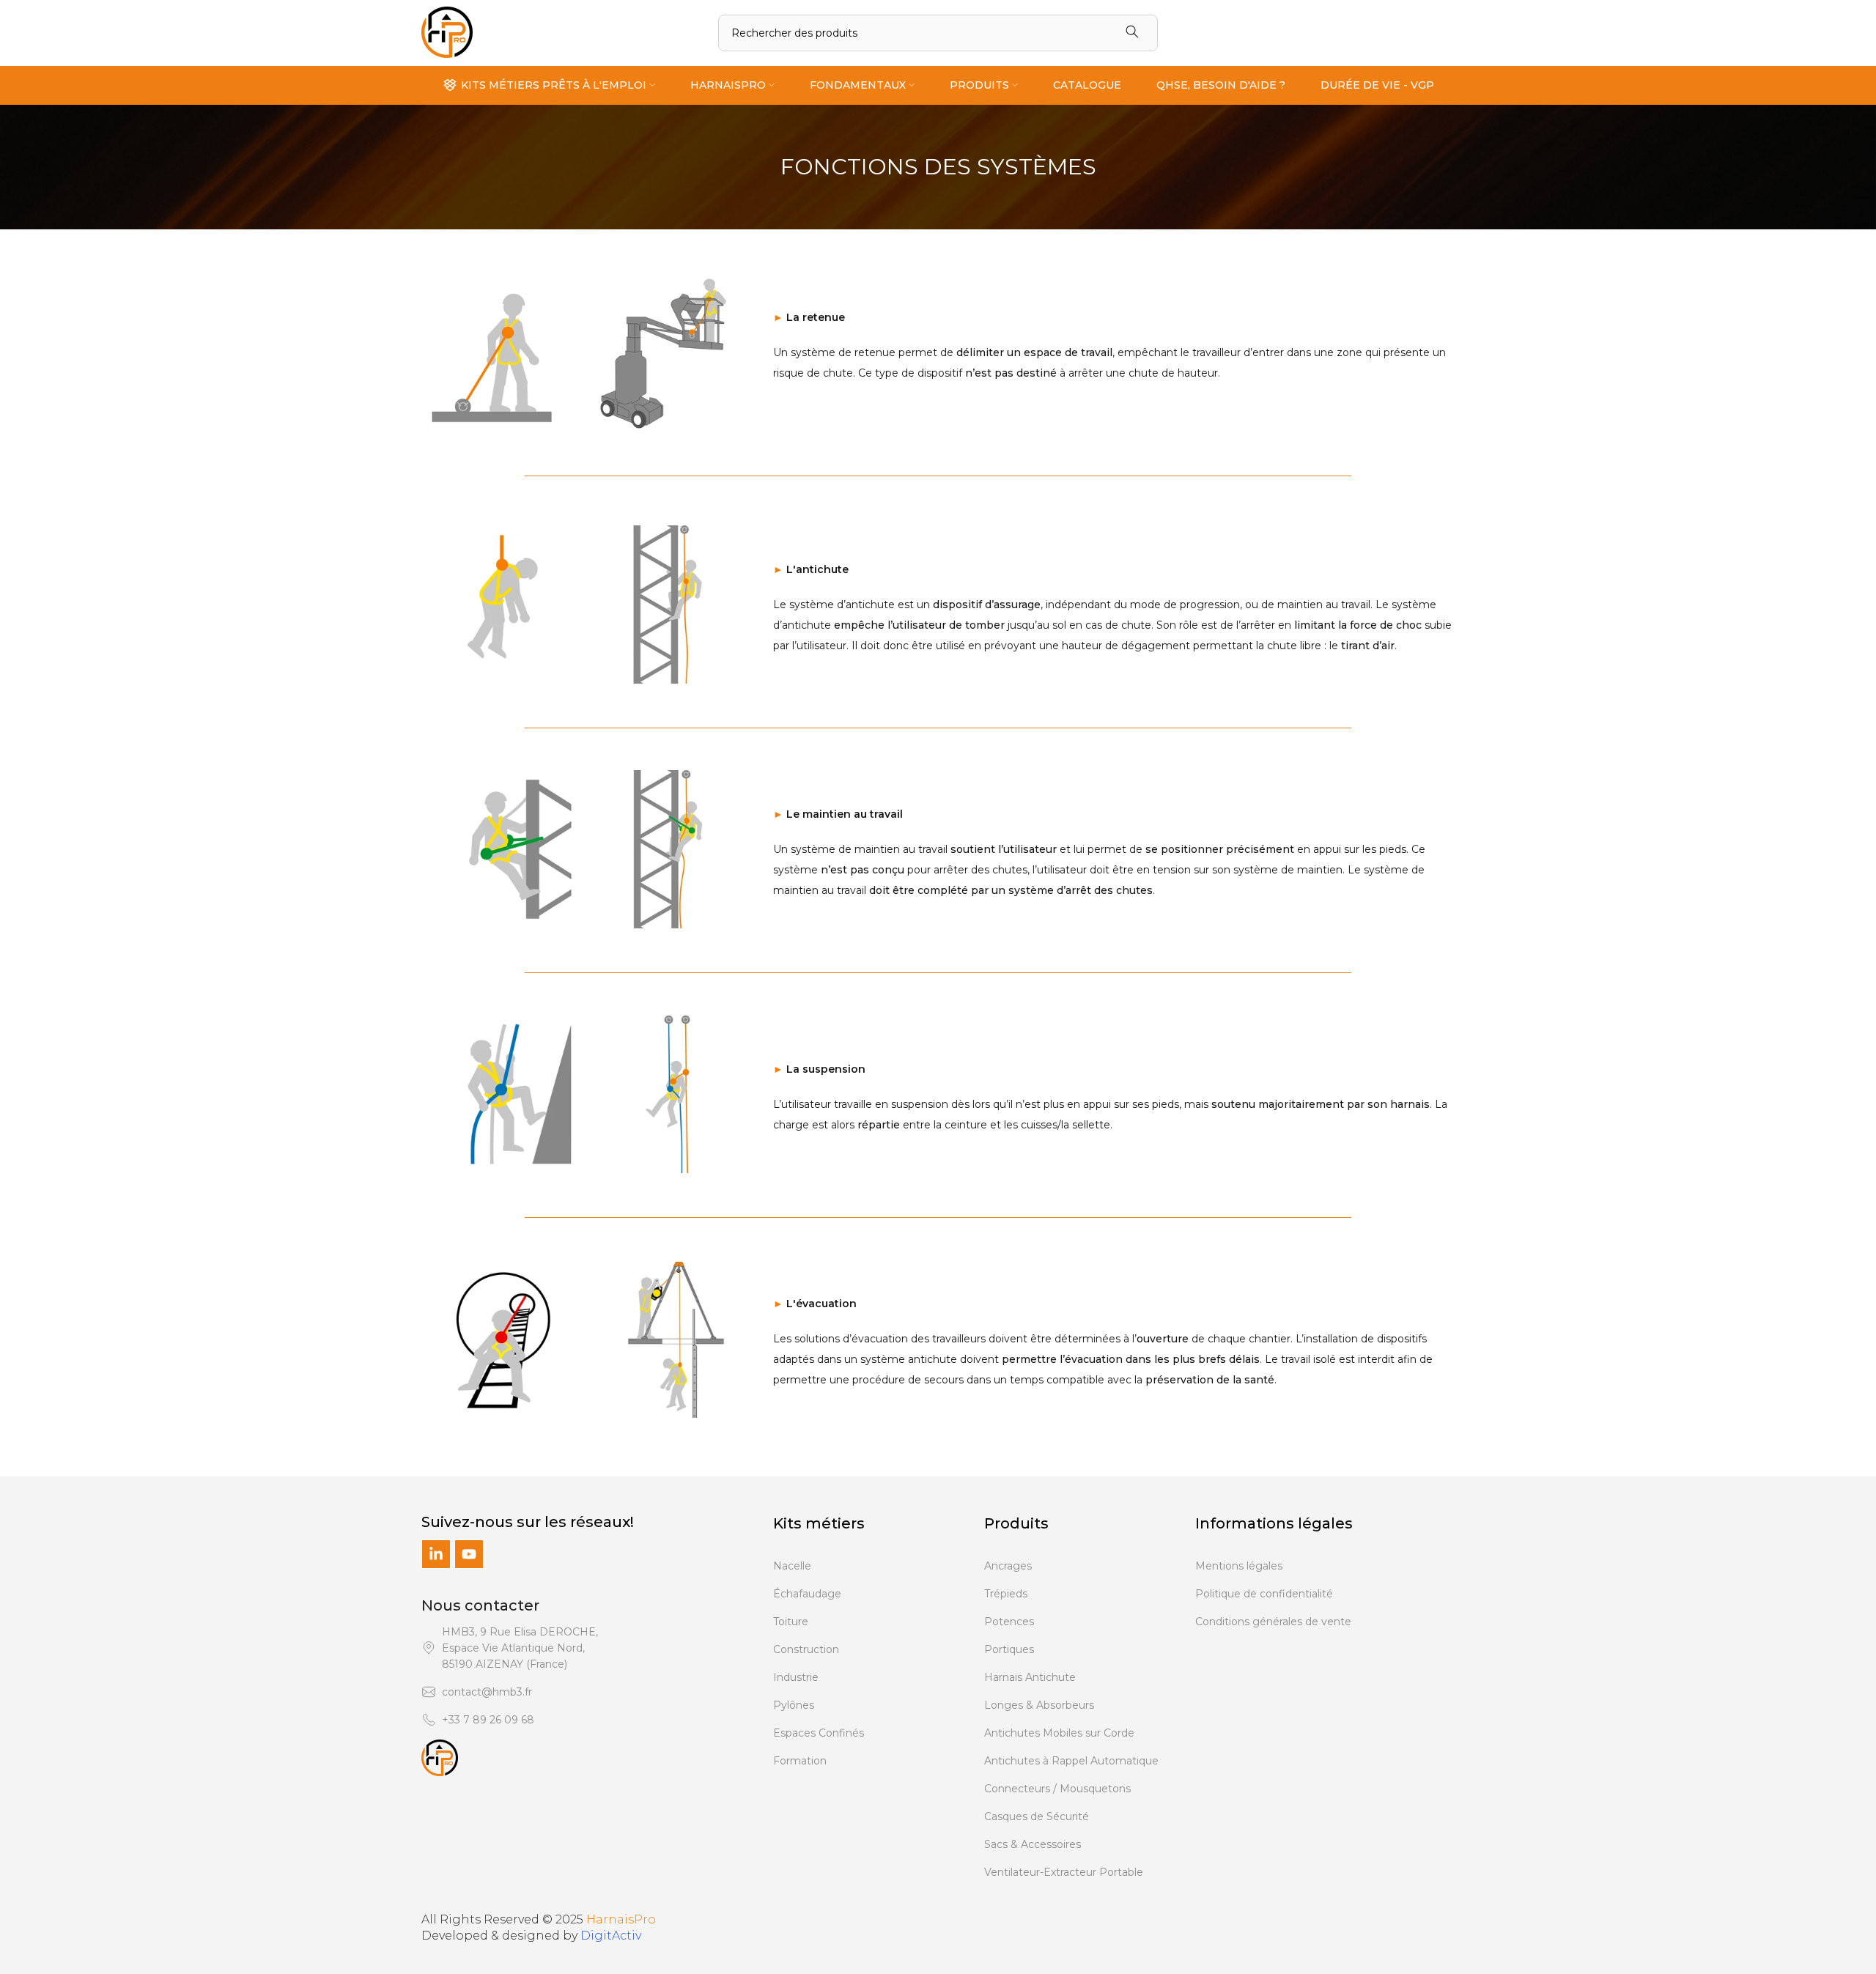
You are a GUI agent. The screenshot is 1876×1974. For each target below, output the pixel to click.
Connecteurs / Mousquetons (1057, 1789)
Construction (806, 1649)
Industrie (796, 1677)
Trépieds (1006, 1594)
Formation (800, 1761)
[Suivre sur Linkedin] (436, 1554)
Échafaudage (807, 1594)
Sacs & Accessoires (1033, 1844)
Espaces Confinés (819, 1733)
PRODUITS (979, 85)
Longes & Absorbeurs (1039, 1705)
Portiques (1009, 1649)
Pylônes (794, 1705)
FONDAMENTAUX (858, 85)
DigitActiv (611, 1936)
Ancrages (1008, 1566)
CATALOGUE (1087, 85)
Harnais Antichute (1030, 1677)
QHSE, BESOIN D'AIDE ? (1221, 85)
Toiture (791, 1622)
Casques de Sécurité (1037, 1816)
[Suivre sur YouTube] (469, 1554)
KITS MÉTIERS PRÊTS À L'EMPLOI (554, 85)
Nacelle (792, 1566)
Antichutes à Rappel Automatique (1071, 1761)
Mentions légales (1239, 1566)
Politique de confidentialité (1264, 1594)
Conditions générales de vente (1273, 1622)
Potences (1009, 1622)
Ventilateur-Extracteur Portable (1064, 1872)
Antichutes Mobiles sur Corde (1059, 1733)
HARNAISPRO (728, 85)
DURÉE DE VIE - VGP (1377, 85)
